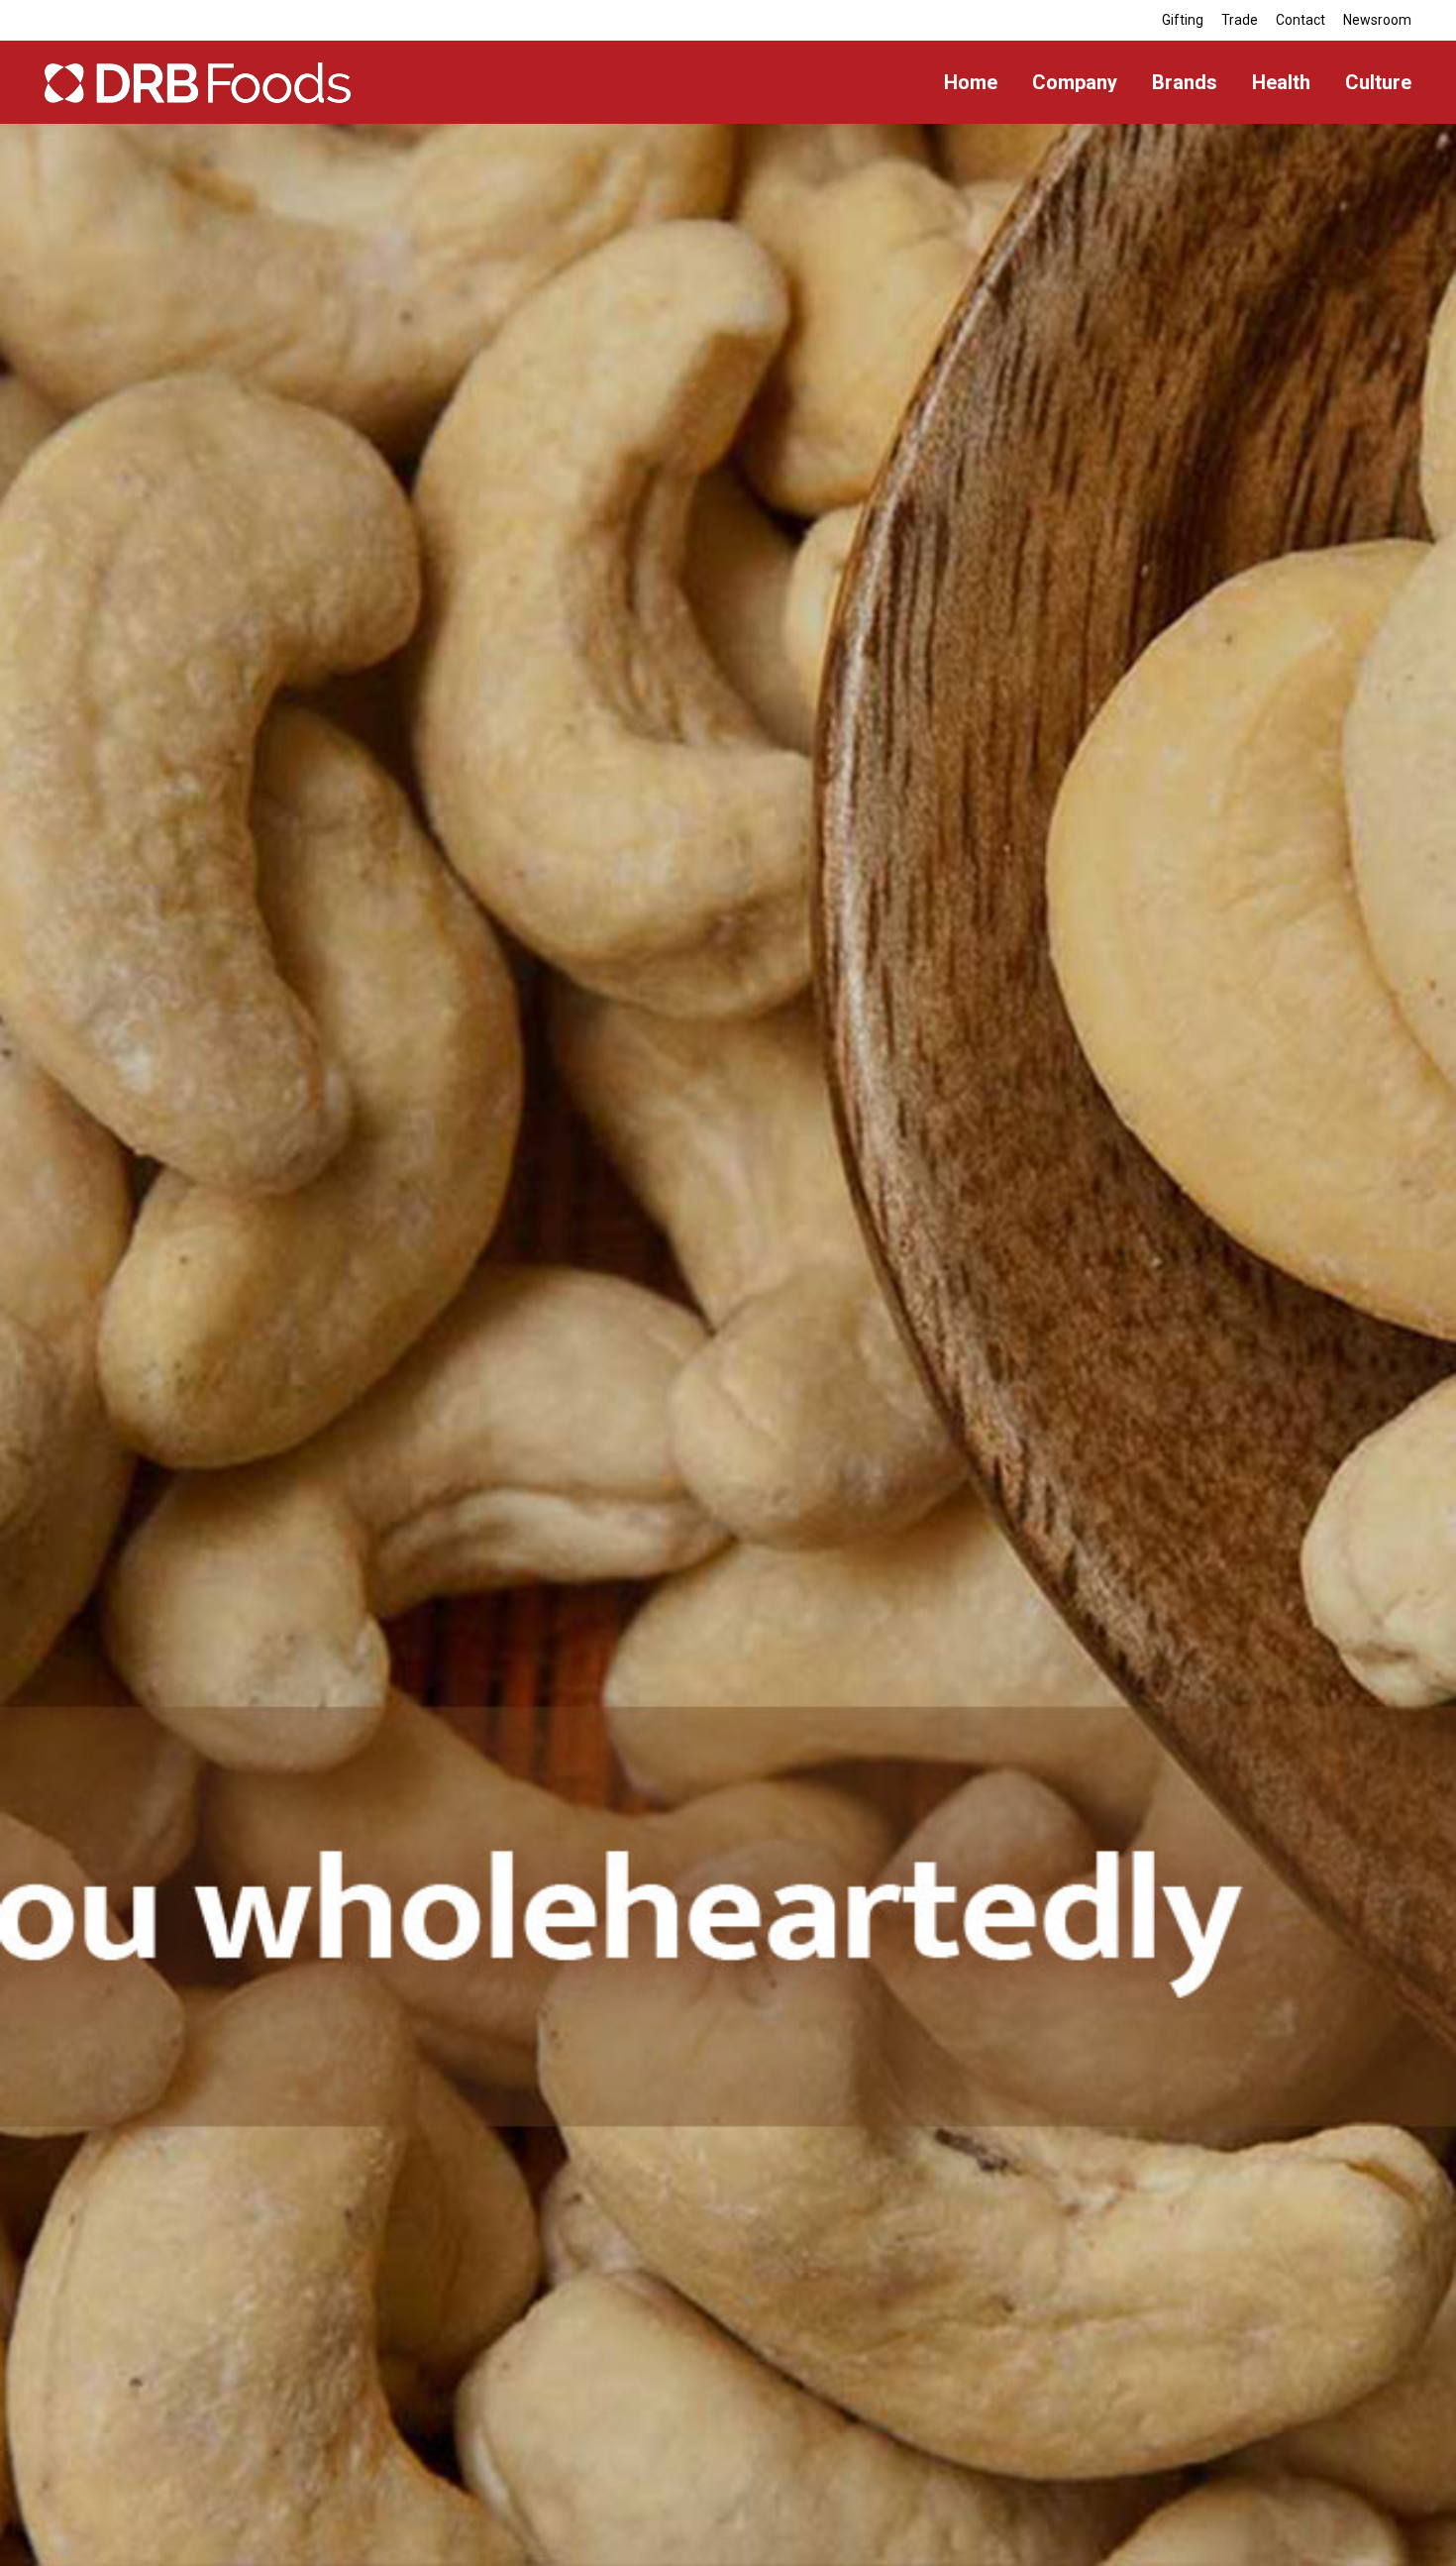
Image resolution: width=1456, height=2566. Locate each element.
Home (971, 82)
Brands (1185, 82)
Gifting (1183, 20)
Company (1075, 82)
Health (1281, 82)
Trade (1240, 20)
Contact (1300, 20)
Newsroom (1377, 20)
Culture (1378, 82)
